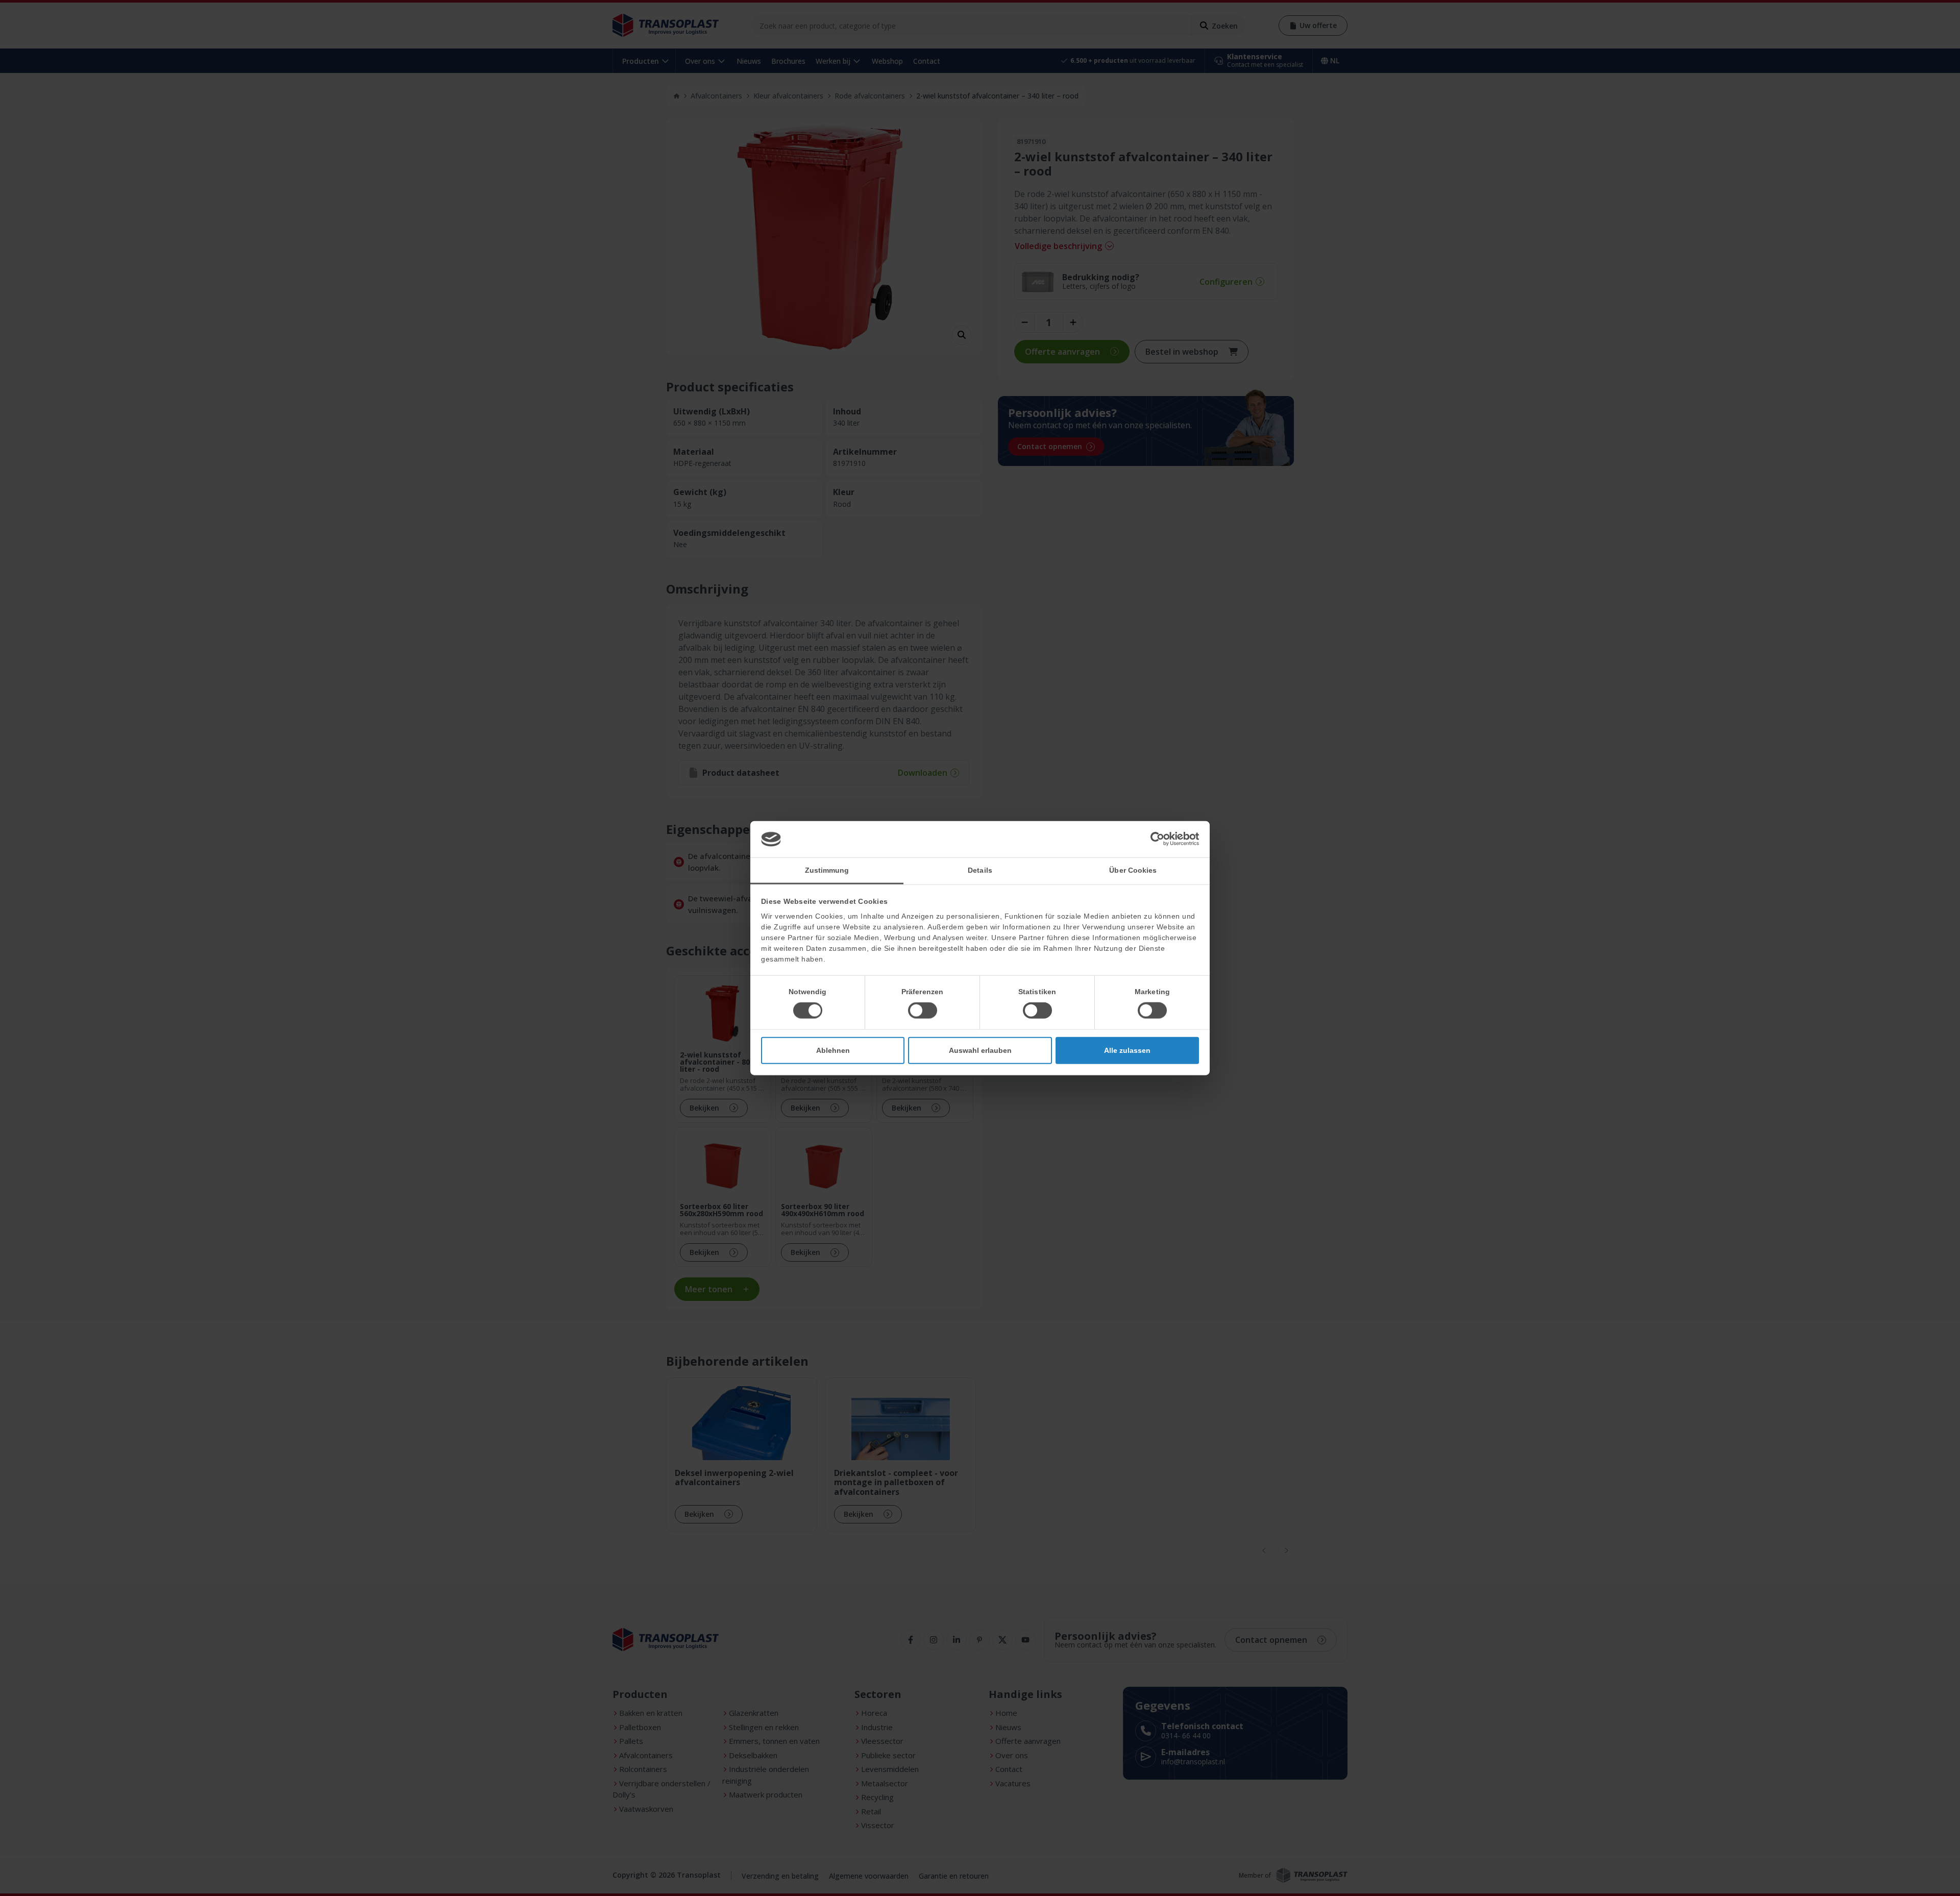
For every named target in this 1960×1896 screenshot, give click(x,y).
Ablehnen (833, 1050)
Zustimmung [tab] (827, 870)
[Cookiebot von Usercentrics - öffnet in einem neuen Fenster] (1154, 839)
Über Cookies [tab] (1133, 870)
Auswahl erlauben (980, 1050)
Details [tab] (980, 870)
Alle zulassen (1127, 1050)
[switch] (923, 1011)
